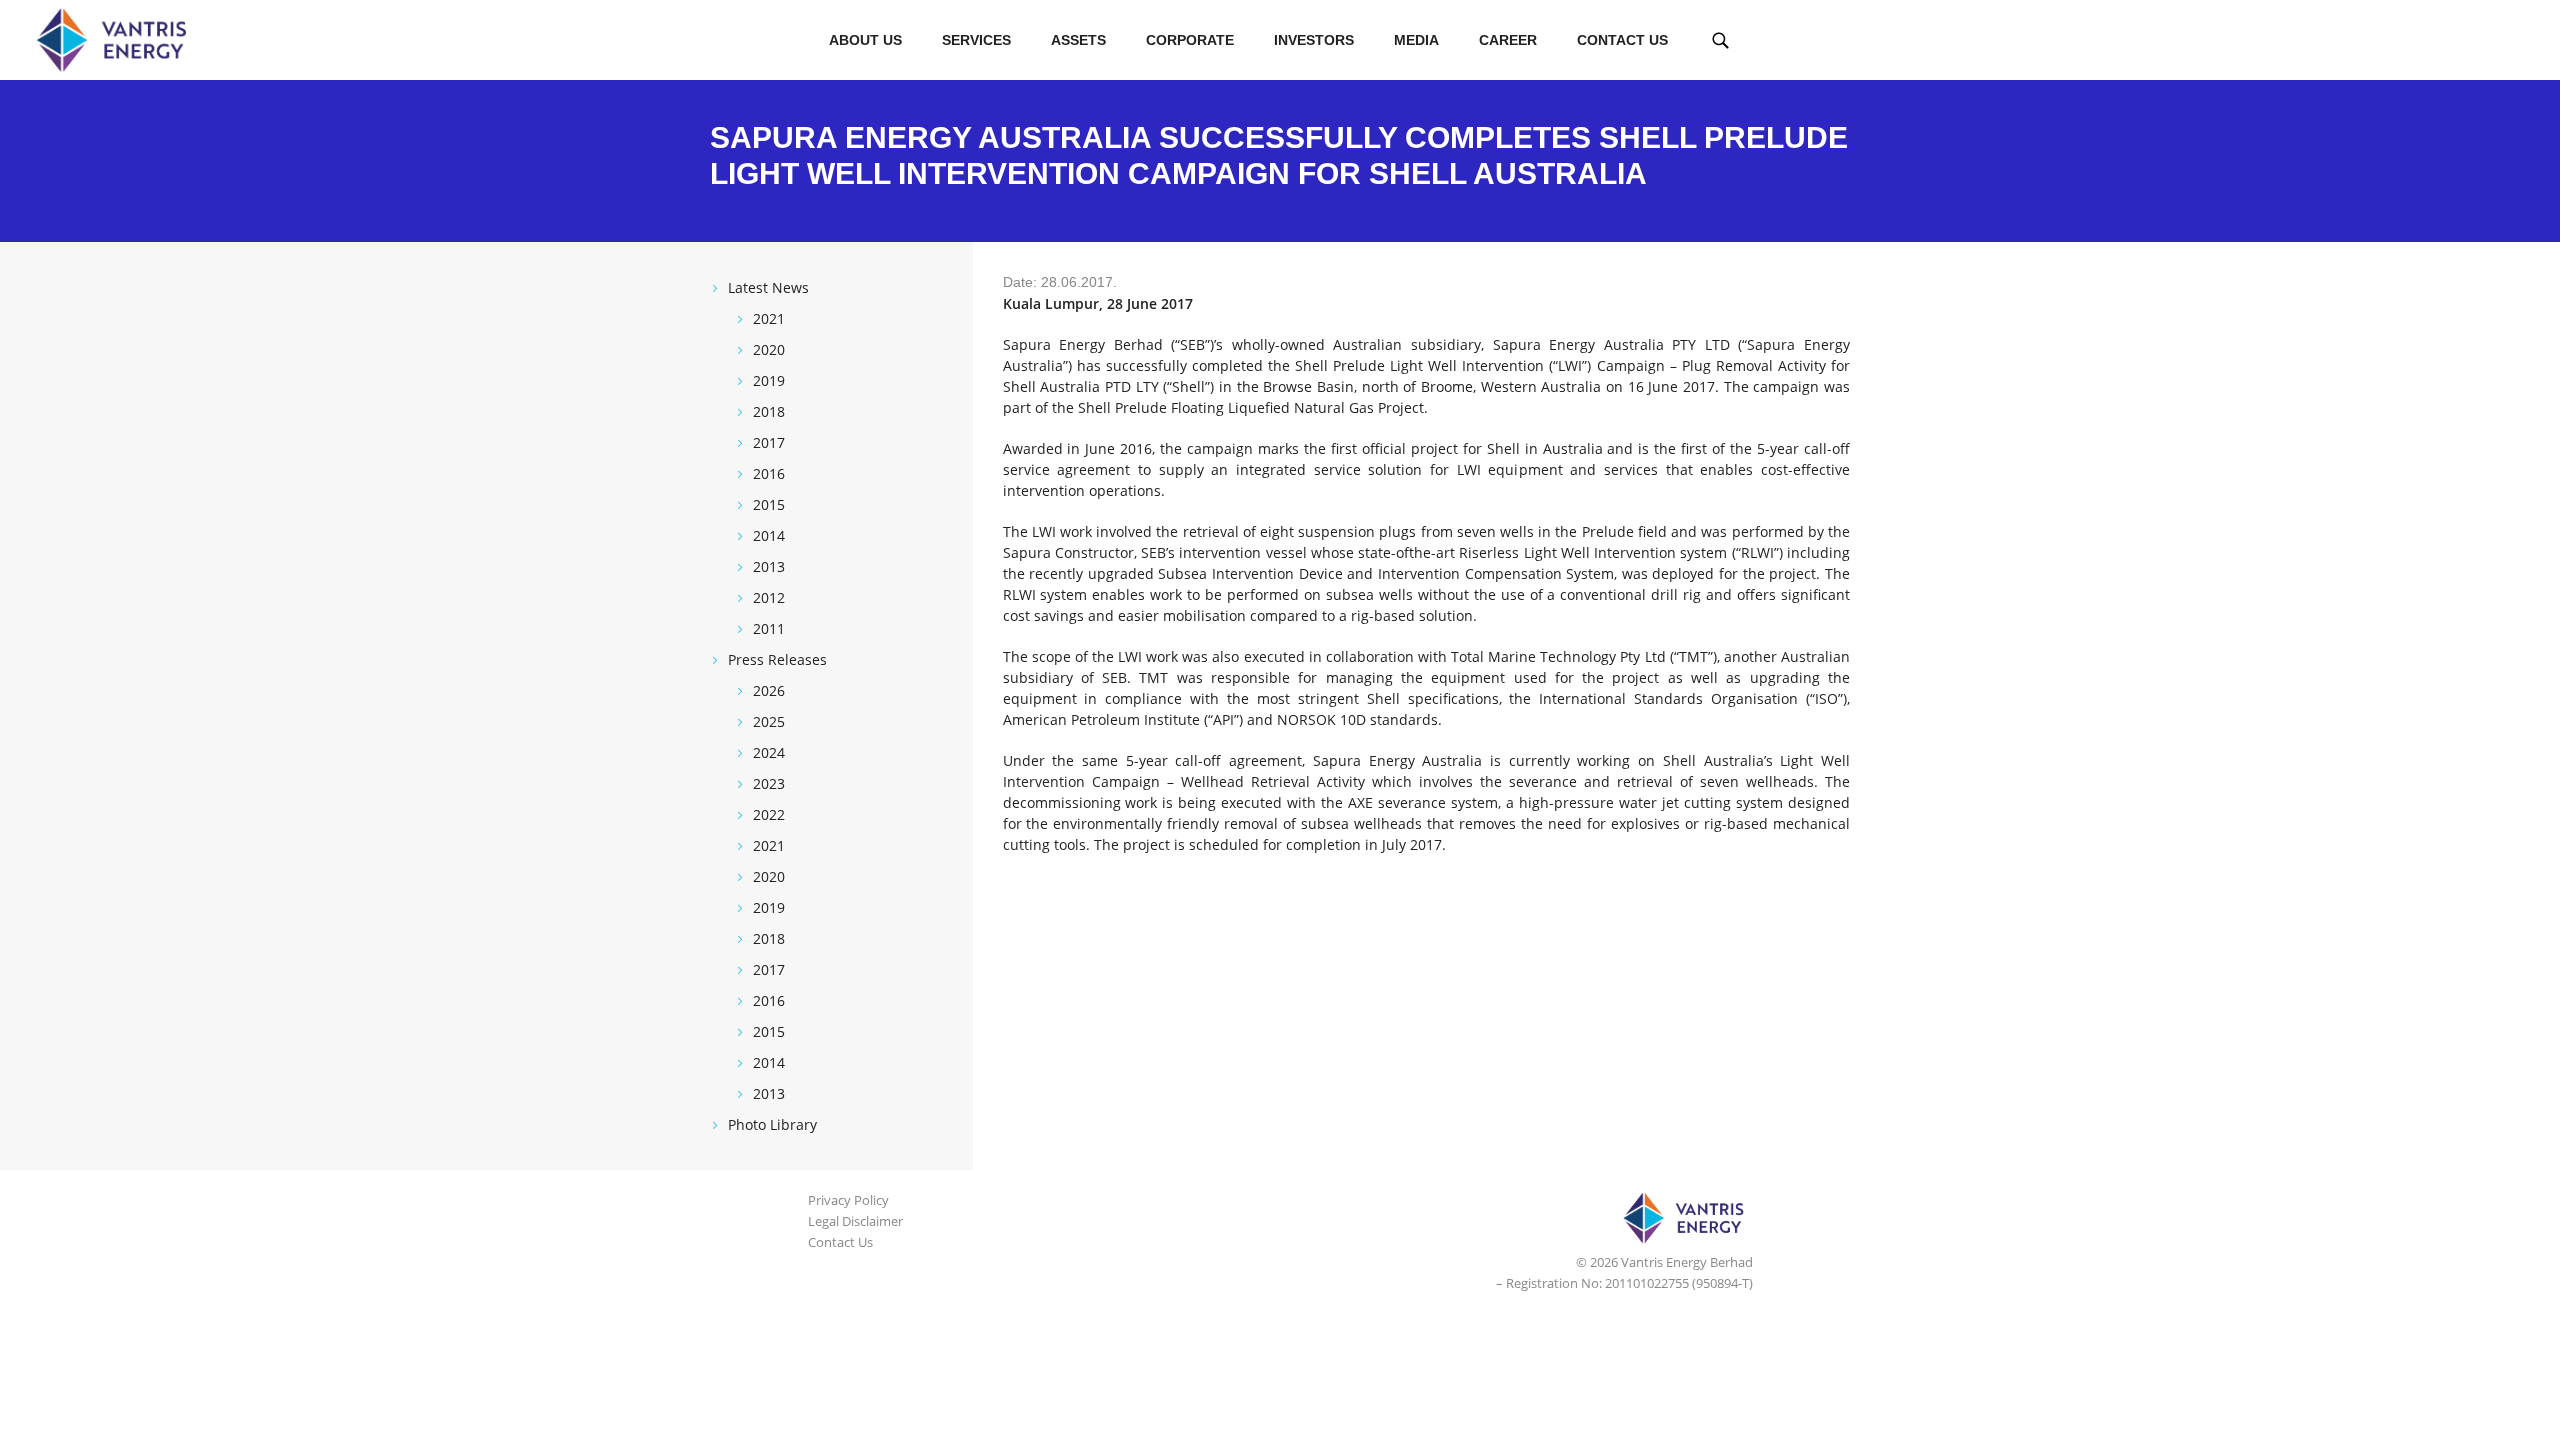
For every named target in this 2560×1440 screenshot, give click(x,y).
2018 (769, 411)
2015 (769, 504)
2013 (769, 566)
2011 (769, 628)
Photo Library (772, 1124)
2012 (769, 597)
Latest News (768, 287)
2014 (769, 535)
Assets (1078, 40)
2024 (769, 752)
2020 (769, 349)
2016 (769, 473)
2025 (769, 721)
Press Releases (777, 659)
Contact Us (1622, 40)
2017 (769, 442)
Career (1508, 40)
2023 (769, 783)
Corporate (1190, 40)
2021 (769, 318)
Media (1416, 40)
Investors (1314, 40)
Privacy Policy (848, 1200)
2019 (769, 380)
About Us (865, 40)
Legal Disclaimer (855, 1221)
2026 (769, 690)
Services (976, 40)
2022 (769, 814)
